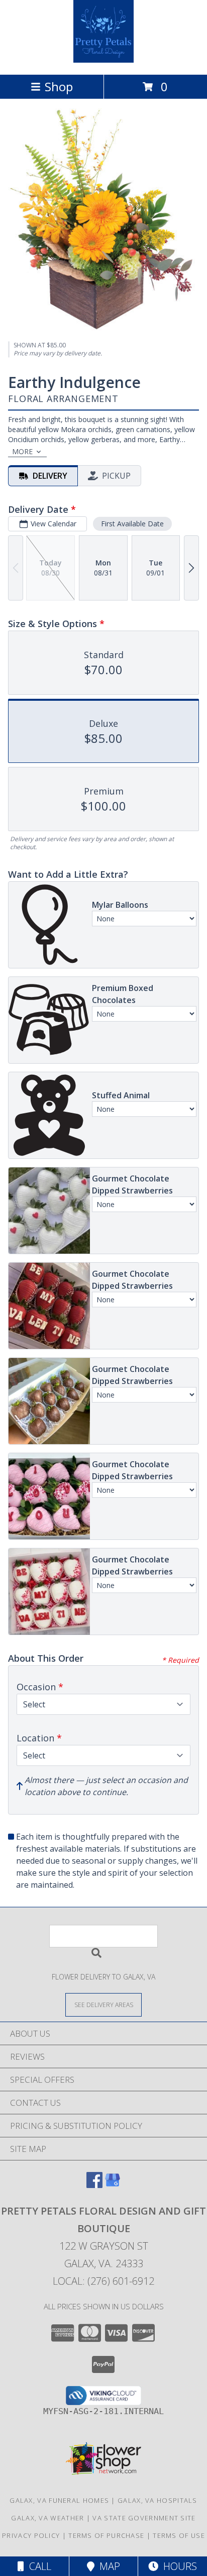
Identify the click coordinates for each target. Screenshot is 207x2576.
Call (38, 2566)
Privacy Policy (31, 2535)
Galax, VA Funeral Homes (59, 2500)
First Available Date (132, 524)
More (22, 451)
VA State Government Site (144, 2518)
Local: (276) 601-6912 (103, 2281)
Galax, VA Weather (47, 2518)
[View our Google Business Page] (113, 2185)
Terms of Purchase (106, 2535)
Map (107, 2566)
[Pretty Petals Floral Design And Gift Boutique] (104, 60)
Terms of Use (179, 2535)
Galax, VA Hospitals (158, 2500)
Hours (178, 2566)
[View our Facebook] (94, 2185)
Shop (59, 86)
